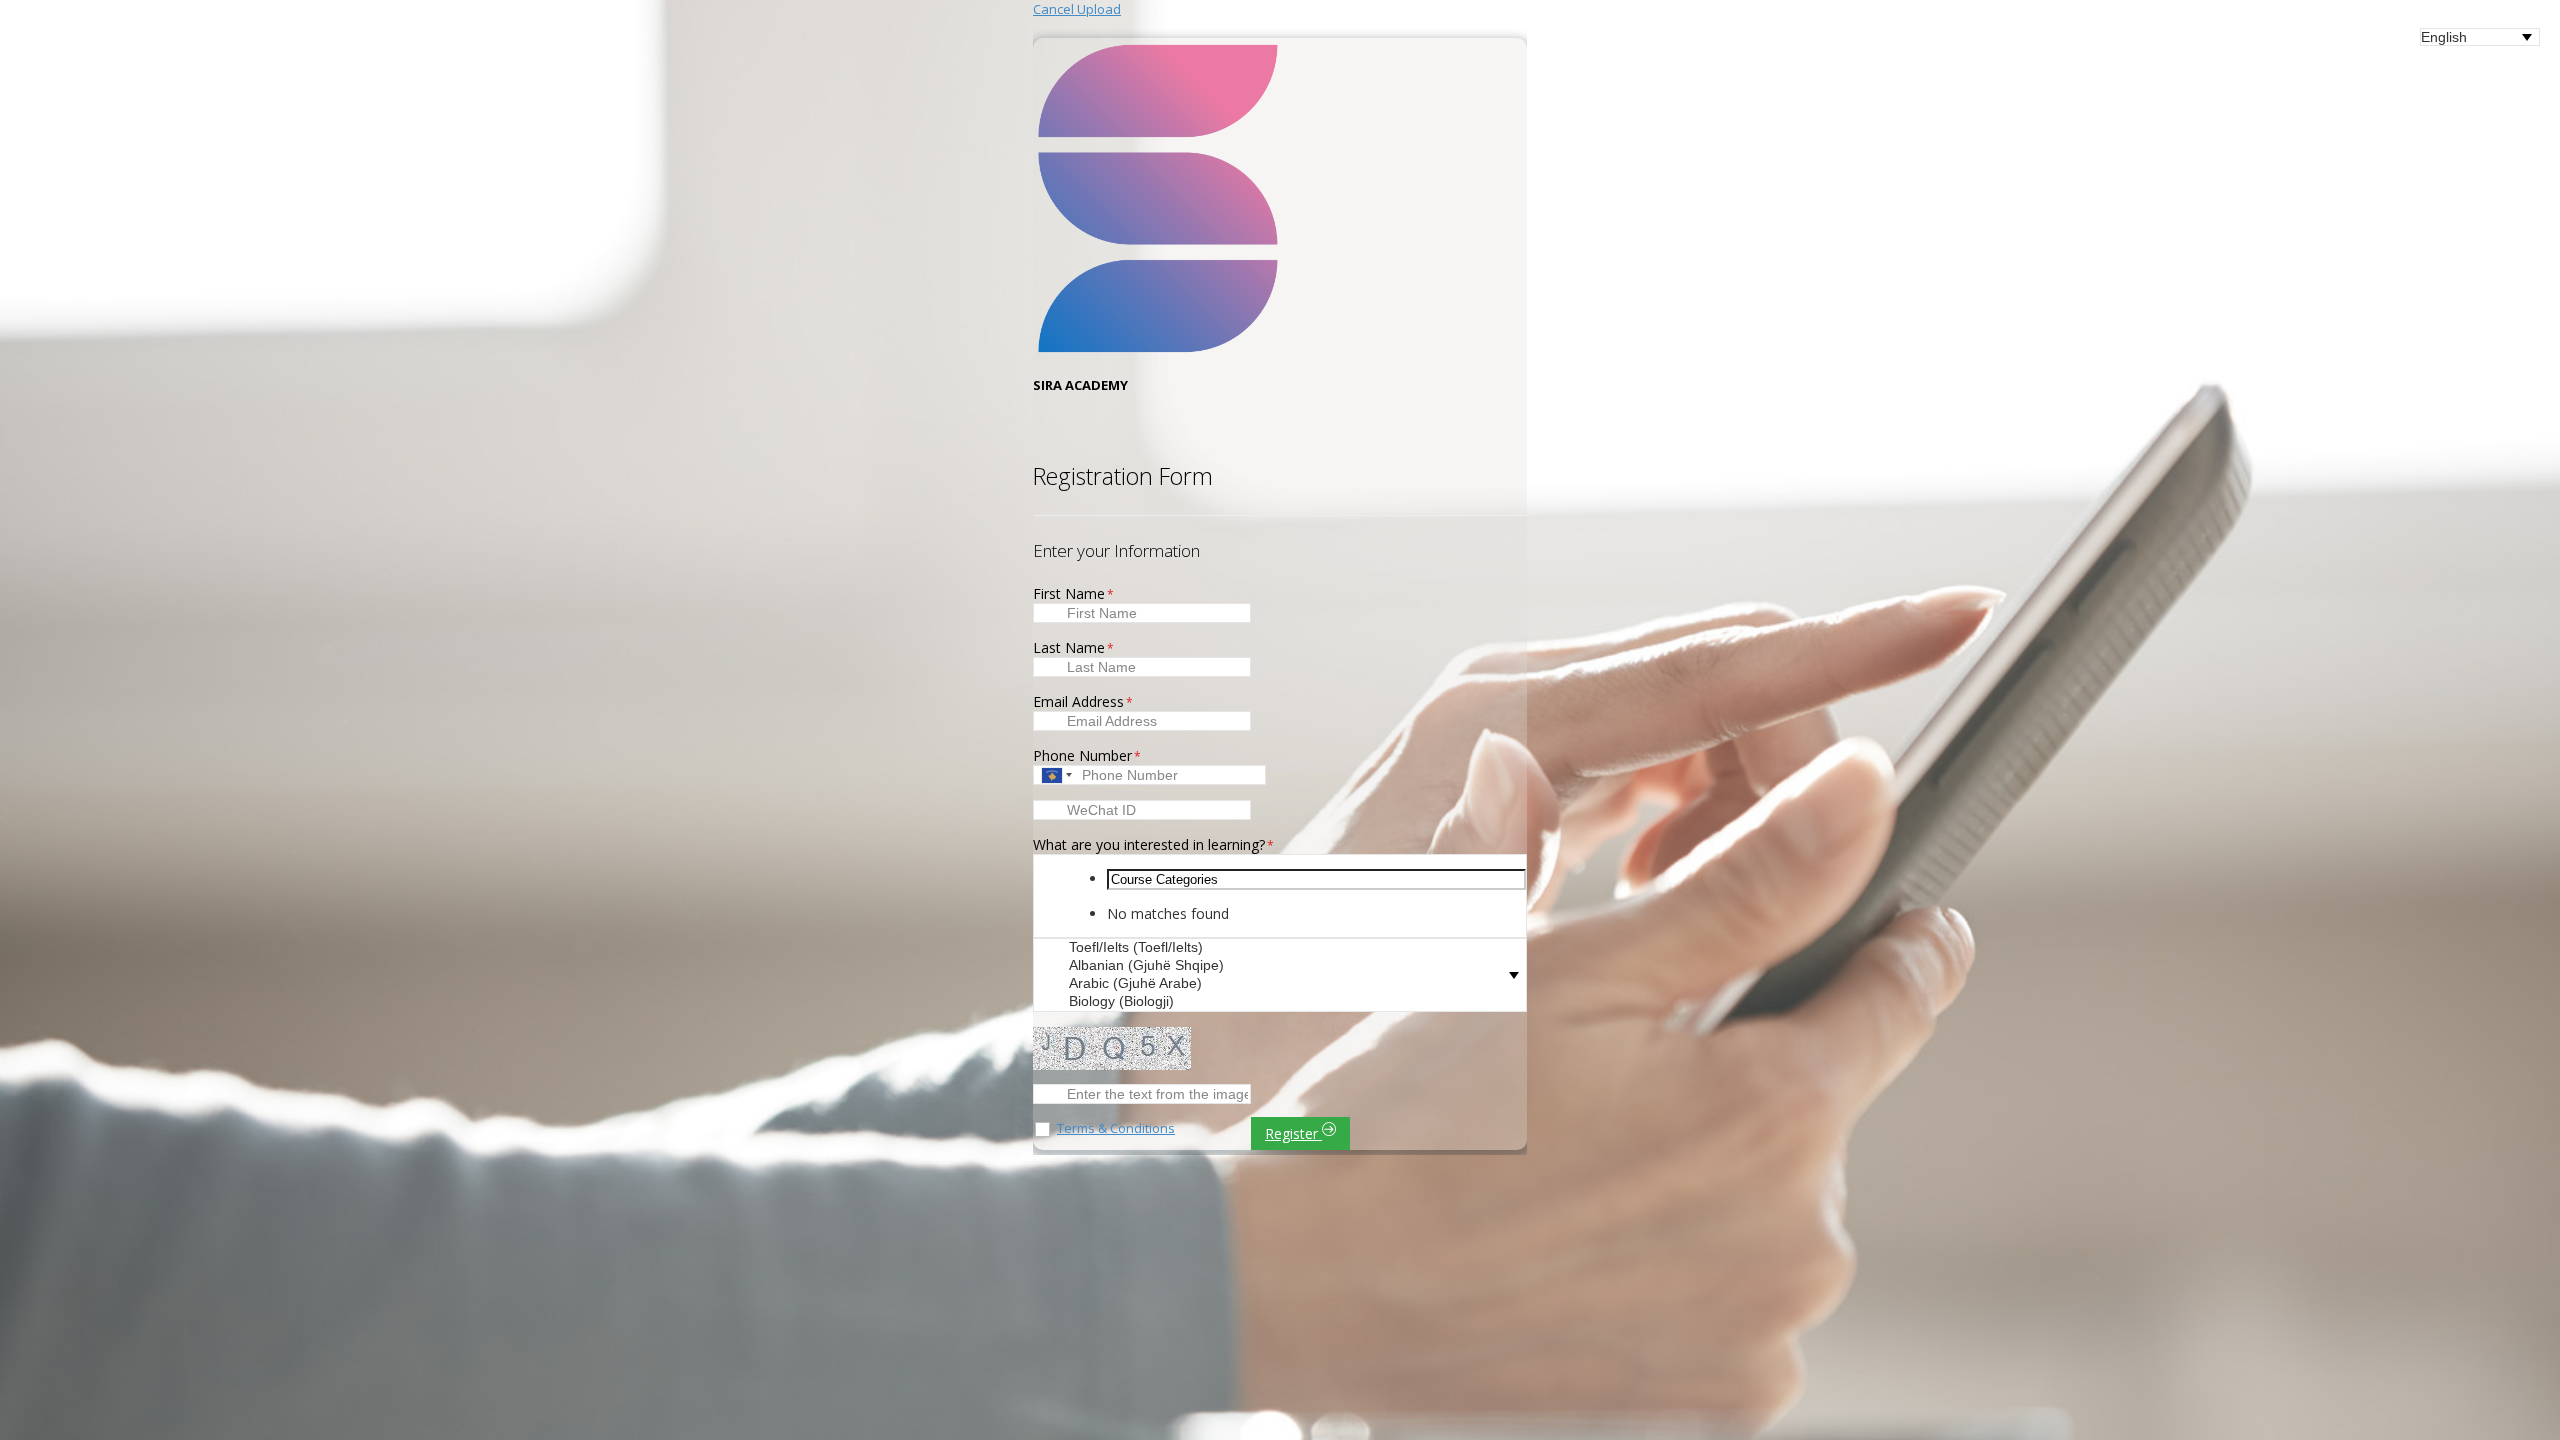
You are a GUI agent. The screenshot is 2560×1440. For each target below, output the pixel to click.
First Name (1073, 593)
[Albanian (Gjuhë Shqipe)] (1289, 966)
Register (1293, 1133)
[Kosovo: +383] (1055, 775)
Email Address (1083, 701)
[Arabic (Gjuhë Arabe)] (1289, 984)
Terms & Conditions (1116, 1128)
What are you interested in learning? (1153, 844)
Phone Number (1087, 755)
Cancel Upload (1077, 9)
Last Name (1073, 647)
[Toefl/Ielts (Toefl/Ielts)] (1289, 948)
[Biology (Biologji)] (1289, 1002)
